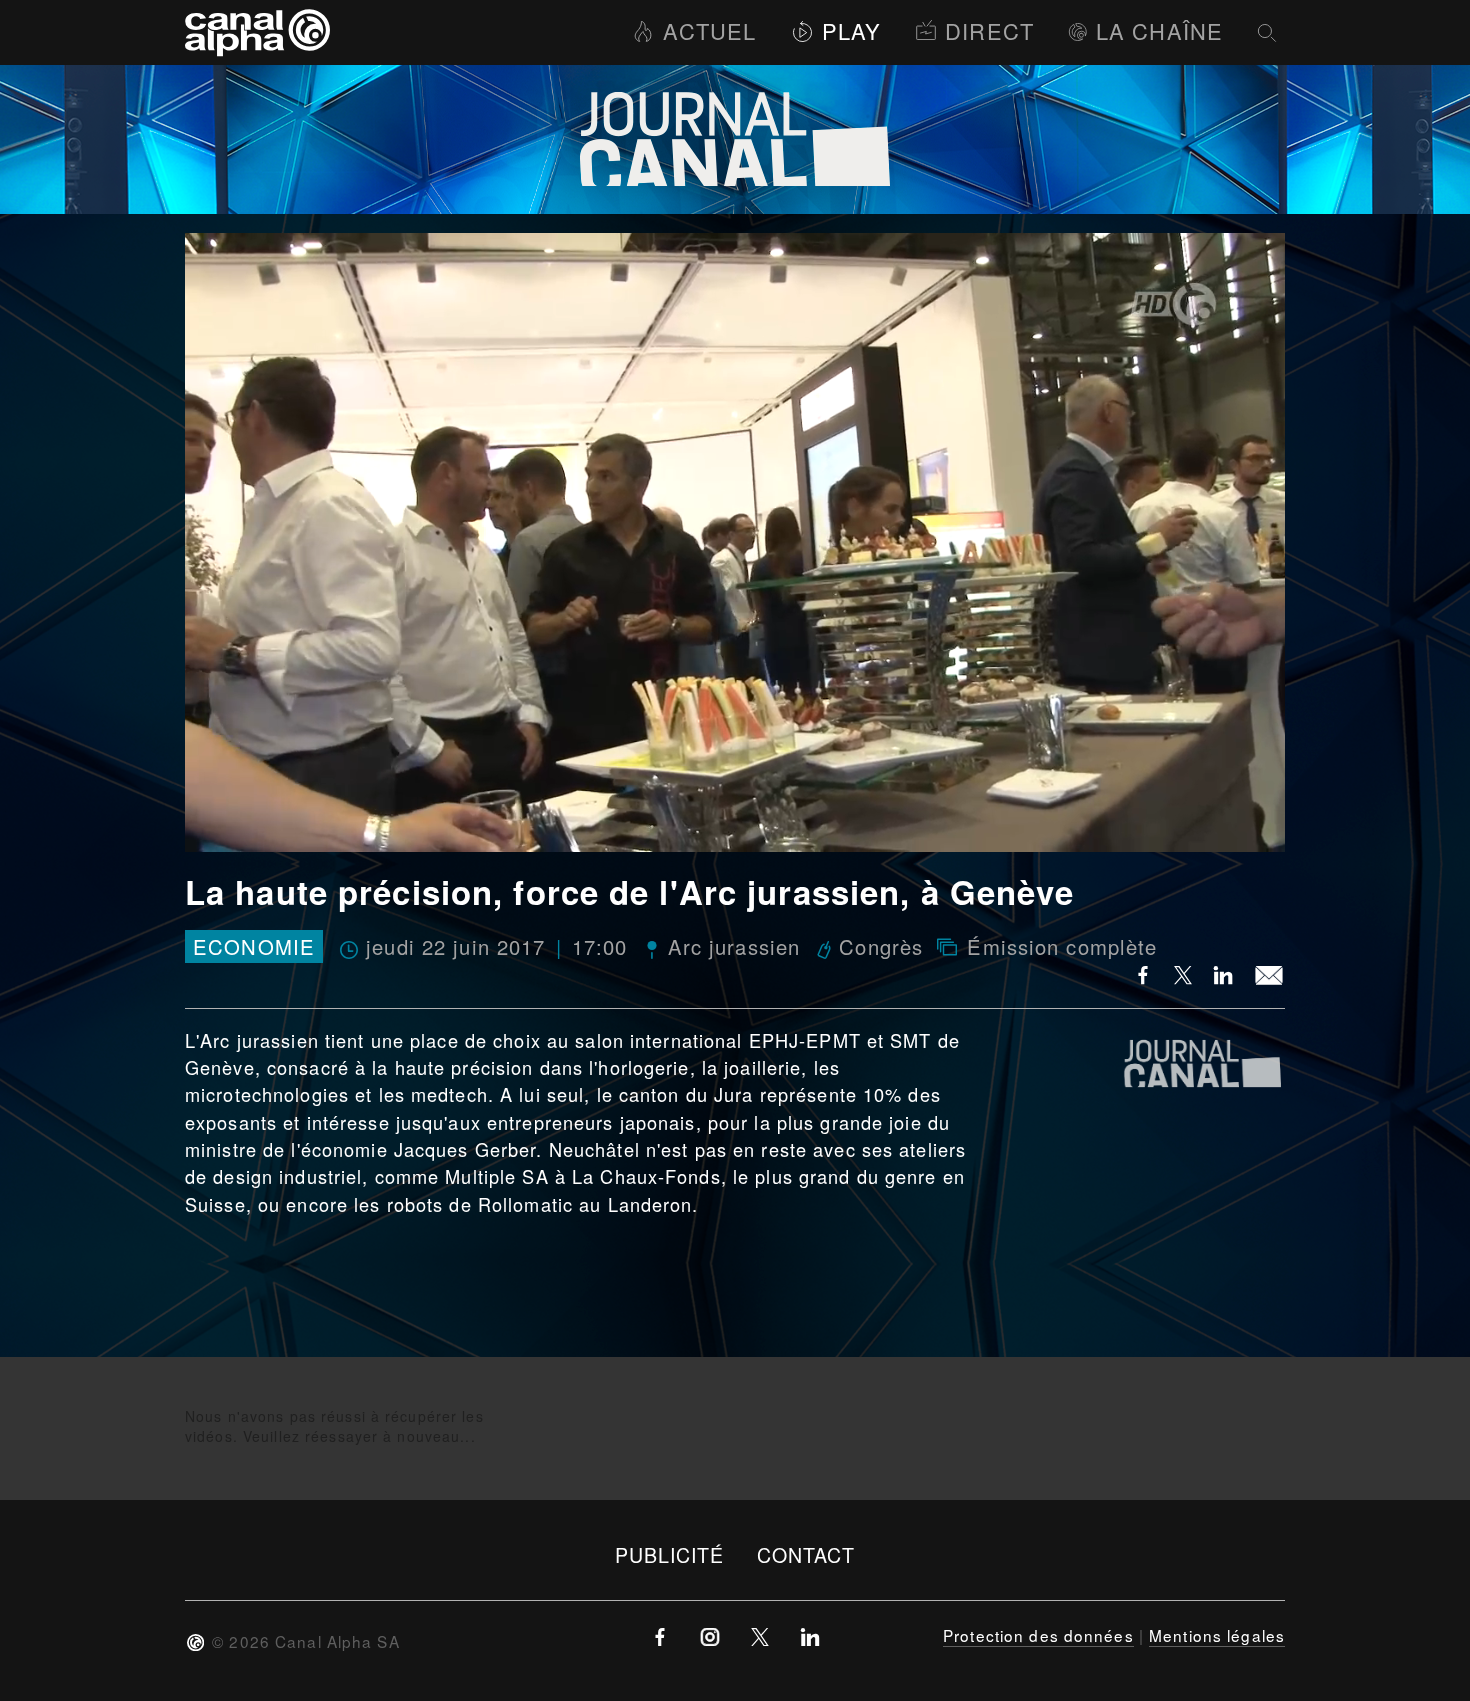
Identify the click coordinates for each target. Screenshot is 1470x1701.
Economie (254, 946)
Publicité (670, 1554)
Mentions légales (1217, 1635)
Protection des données (1038, 1635)
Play (851, 30)
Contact (806, 1554)
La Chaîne (1159, 30)
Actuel (709, 30)
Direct (989, 30)
